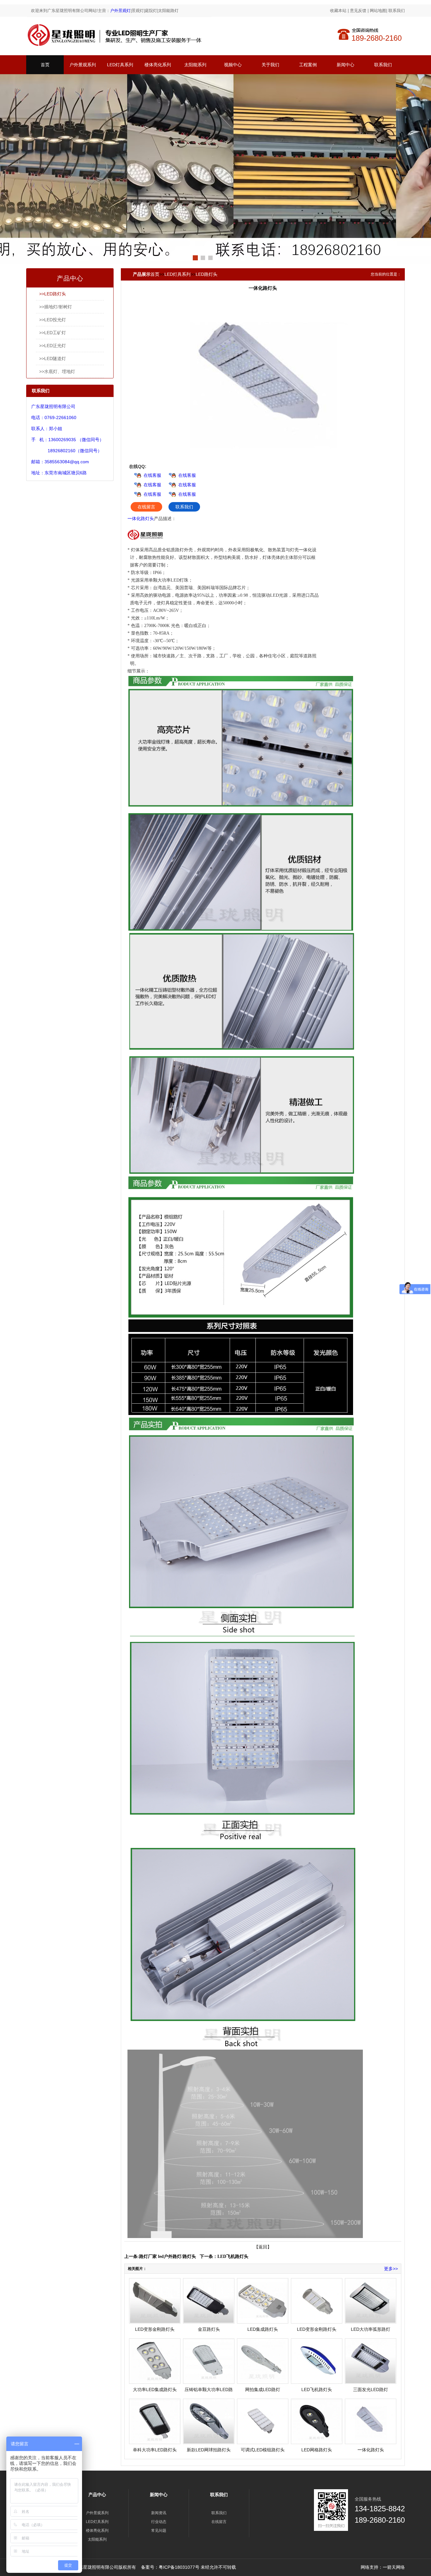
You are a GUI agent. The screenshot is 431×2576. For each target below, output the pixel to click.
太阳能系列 (195, 65)
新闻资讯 (159, 2513)
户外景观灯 (120, 11)
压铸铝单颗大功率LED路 (209, 2389)
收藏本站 (338, 11)
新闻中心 (345, 65)
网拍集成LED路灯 (263, 2389)
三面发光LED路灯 (371, 2389)
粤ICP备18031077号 (179, 2567)
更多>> (391, 2269)
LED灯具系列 (120, 65)
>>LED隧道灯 (53, 358)
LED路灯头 (207, 274)
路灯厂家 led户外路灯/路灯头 (168, 2256)
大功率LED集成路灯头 (155, 2389)
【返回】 (263, 2247)
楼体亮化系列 (158, 65)
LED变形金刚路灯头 (155, 2329)
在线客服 (152, 475)
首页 (45, 65)
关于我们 (270, 65)
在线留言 (146, 507)
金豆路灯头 (209, 2329)
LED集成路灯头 (263, 2329)
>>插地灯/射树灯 (56, 307)
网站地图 (378, 11)
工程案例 (308, 65)
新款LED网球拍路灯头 (209, 2450)
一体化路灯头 (141, 518)
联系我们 (397, 11)
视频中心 (233, 65)
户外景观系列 (83, 65)
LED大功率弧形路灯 (371, 2329)
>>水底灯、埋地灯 (57, 371)
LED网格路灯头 (317, 2450)
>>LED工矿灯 (53, 333)
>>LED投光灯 (53, 320)
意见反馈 (358, 11)
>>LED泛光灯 (53, 346)
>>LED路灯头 (53, 294)
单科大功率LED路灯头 (155, 2450)
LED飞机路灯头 (233, 2256)
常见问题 (159, 2531)
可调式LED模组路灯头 (263, 2450)
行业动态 (159, 2522)
